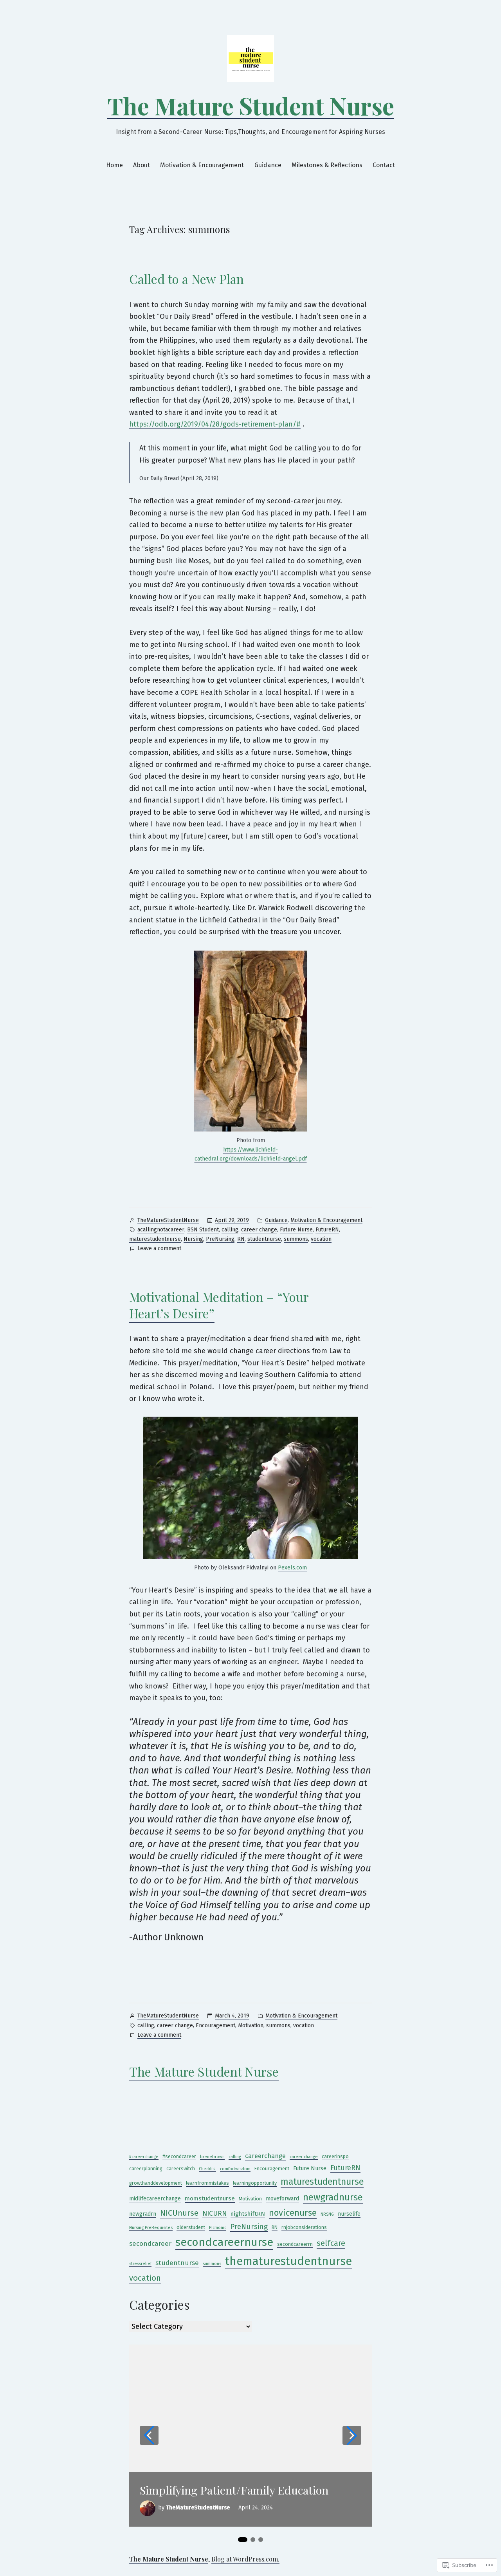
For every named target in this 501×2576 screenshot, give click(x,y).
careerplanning (146, 2168)
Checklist (207, 2169)
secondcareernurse (224, 2242)
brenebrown (212, 2157)
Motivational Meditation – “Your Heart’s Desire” (219, 1305)
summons (296, 1239)
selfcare (331, 2243)
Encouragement (215, 2026)
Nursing (193, 1239)
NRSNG (327, 2214)
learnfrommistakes (207, 2183)
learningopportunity (255, 2183)
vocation (321, 1239)
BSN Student (203, 1230)
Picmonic (218, 2228)
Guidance (268, 165)
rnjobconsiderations (304, 2227)
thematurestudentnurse (288, 2261)
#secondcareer (179, 2156)
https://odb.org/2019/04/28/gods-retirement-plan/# (215, 424)
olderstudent (191, 2227)
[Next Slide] (352, 2435)
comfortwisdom (235, 2169)
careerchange (265, 2156)
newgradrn (143, 2214)
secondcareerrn (295, 2244)
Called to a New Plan (187, 279)
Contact (384, 165)
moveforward (282, 2199)
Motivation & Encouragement (202, 165)
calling (230, 1230)
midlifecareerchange (155, 2199)
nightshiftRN (248, 2214)
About (141, 165)
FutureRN (327, 1230)
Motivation (251, 2026)
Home (114, 165)
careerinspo (335, 2156)
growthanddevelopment (156, 2183)
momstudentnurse (210, 2198)
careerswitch (181, 2168)
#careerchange (144, 2157)
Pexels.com (292, 1568)
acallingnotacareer (161, 1230)
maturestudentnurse (155, 1239)
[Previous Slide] (149, 2435)
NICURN (214, 2214)
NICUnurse (179, 2213)
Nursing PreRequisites (151, 2228)
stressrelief (140, 2264)
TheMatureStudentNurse (168, 1220)
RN (241, 1239)
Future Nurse (296, 1230)
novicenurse (293, 2213)
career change (259, 1230)
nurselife (349, 2214)
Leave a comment (159, 1249)
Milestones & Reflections (327, 165)
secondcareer (150, 2244)
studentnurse (264, 1239)
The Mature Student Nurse (251, 105)
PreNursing (220, 1239)
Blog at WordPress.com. (245, 2559)
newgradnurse (333, 2197)
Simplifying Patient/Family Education (234, 2490)
